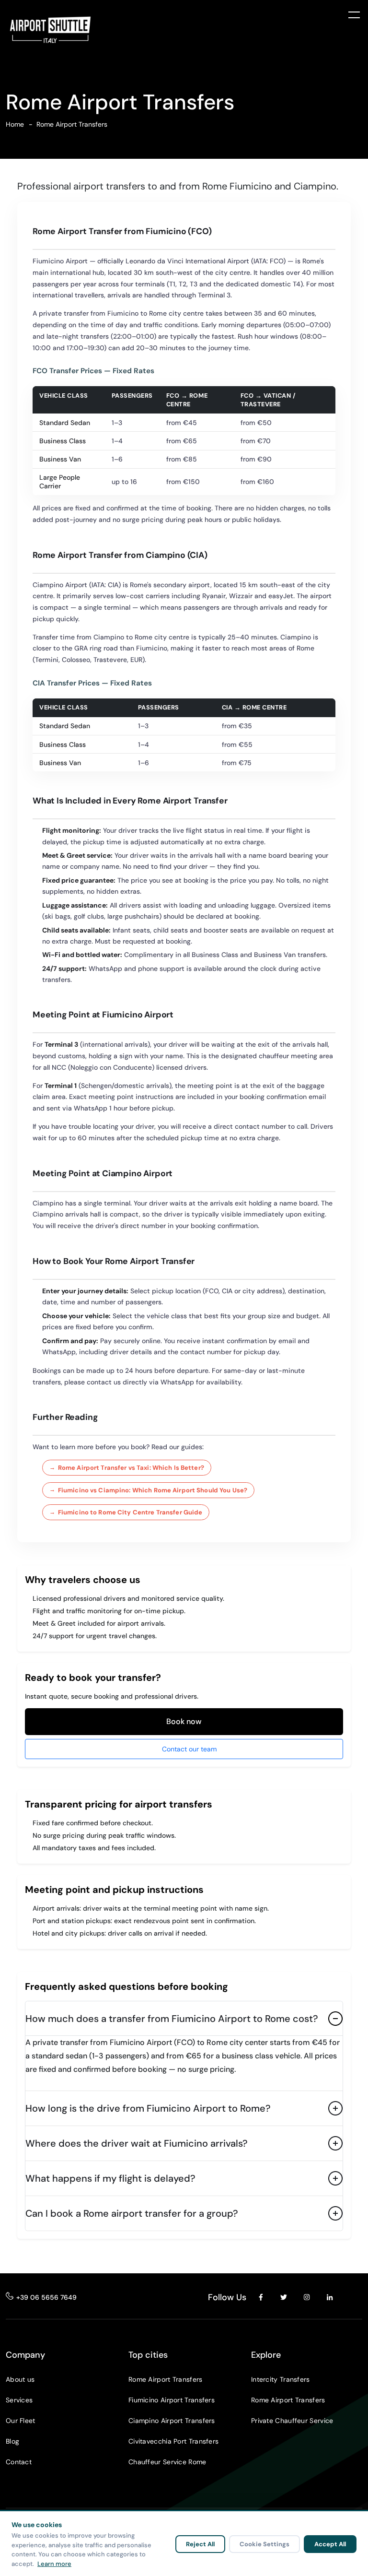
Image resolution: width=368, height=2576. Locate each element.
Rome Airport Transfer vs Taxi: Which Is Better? (131, 1468)
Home (15, 124)
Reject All (200, 2544)
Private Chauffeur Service (292, 2421)
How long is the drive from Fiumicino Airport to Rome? (148, 2108)
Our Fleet (21, 2421)
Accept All (330, 2544)
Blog (12, 2441)
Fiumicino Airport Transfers (172, 2400)
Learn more (54, 2564)
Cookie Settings (264, 2544)
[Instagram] (307, 2297)
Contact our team (189, 1749)
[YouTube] (353, 2297)
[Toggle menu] (354, 14)
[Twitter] (284, 2297)
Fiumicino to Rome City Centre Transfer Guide (130, 1512)
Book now (184, 1721)
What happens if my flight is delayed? (110, 2178)
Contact (19, 2462)
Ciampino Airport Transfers (172, 2421)
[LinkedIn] (330, 2297)
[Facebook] (261, 2297)
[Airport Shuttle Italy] (50, 30)
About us (20, 2379)
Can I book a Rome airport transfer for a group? (132, 2213)
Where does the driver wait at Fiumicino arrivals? (137, 2143)
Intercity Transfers (281, 2379)
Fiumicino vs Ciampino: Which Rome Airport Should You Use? (153, 1490)
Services (19, 2400)
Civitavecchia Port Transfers (173, 2441)
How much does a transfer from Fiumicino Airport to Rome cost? (172, 2019)
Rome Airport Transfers (166, 2379)
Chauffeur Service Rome (167, 2462)
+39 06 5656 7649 (46, 2297)
